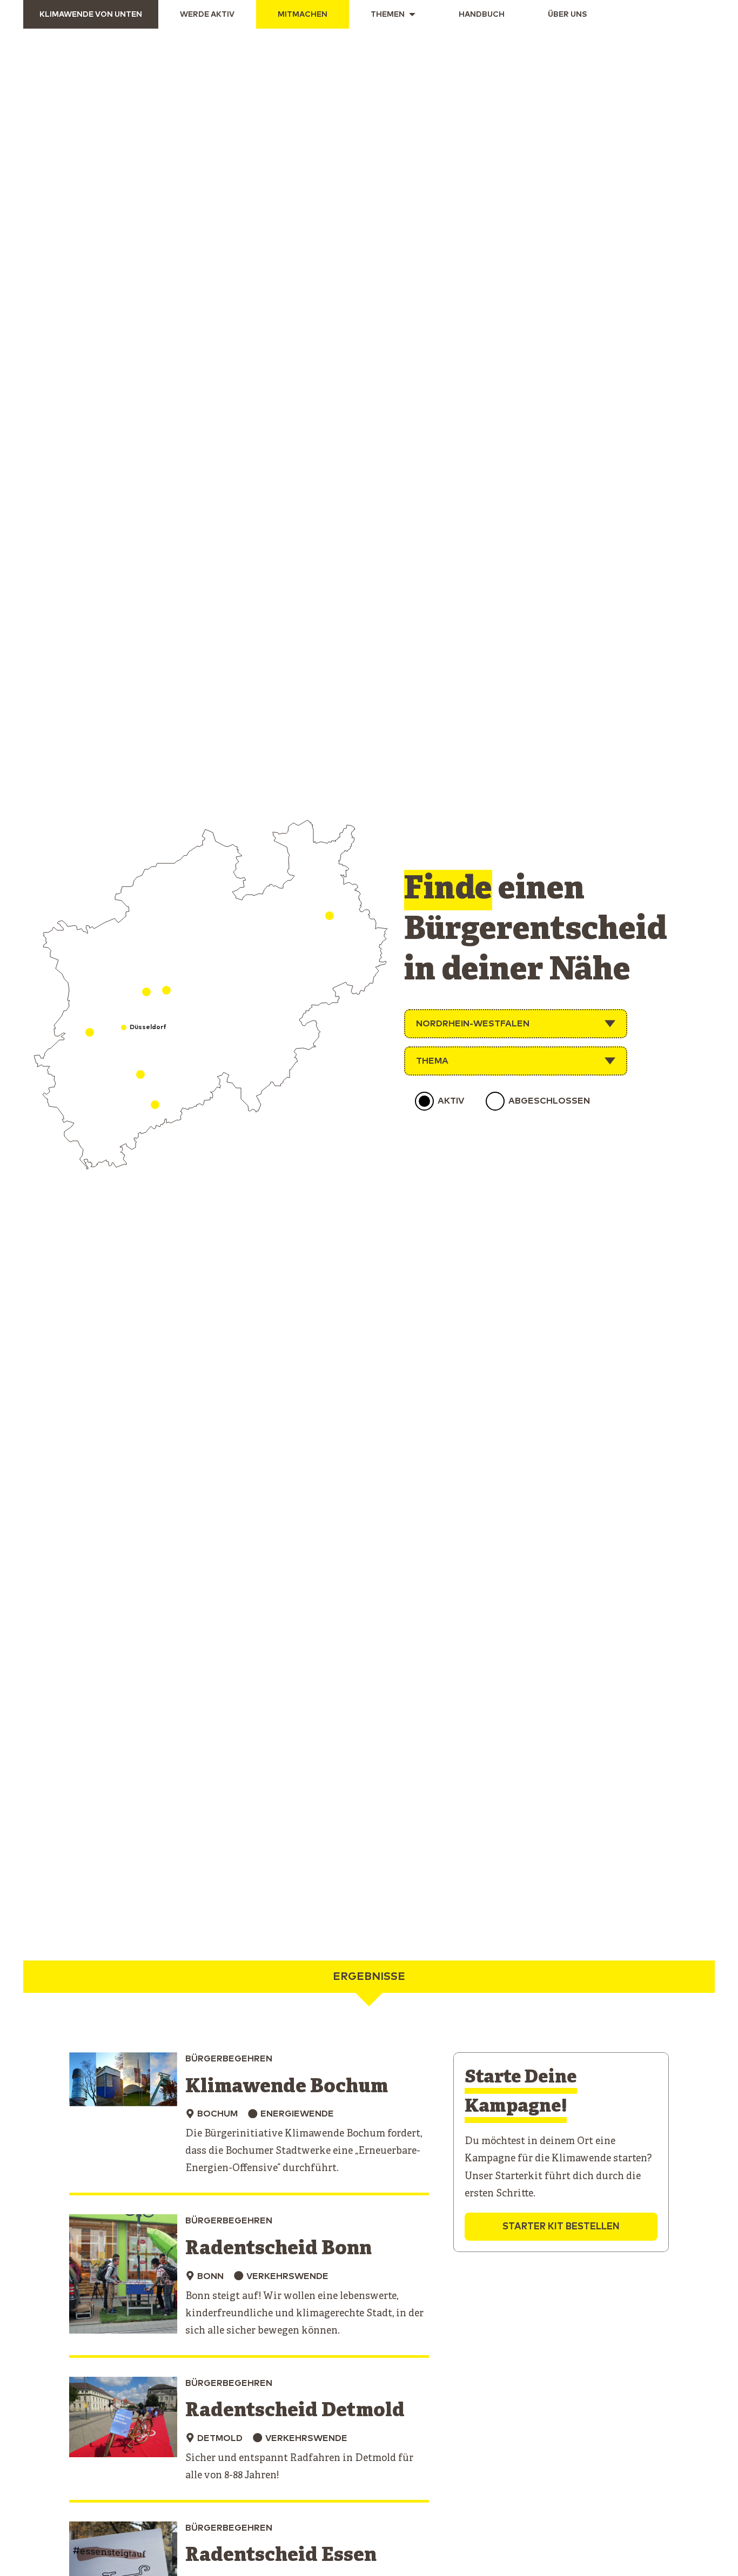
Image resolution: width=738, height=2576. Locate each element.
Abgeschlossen (549, 1101)
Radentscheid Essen (281, 2556)
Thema (432, 1061)
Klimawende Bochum (287, 2087)
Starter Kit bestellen (561, 2227)
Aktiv (451, 1101)
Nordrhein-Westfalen (473, 1024)
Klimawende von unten (91, 15)
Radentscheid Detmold (295, 2411)
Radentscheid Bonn (279, 2249)
